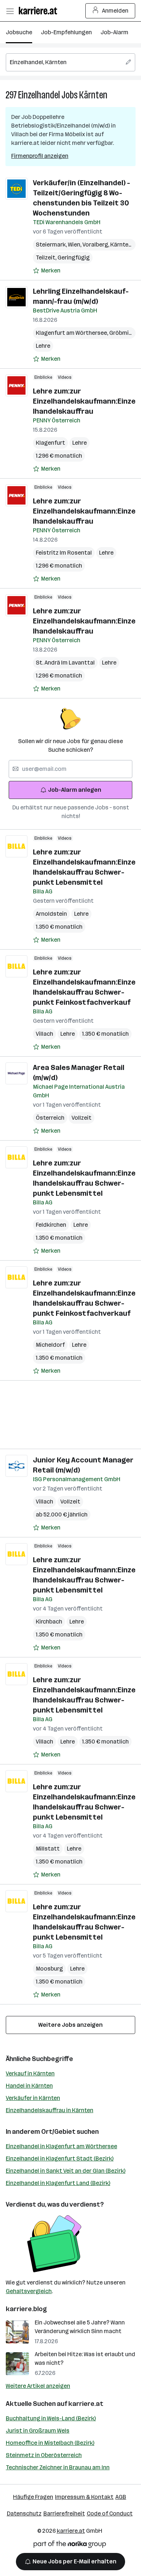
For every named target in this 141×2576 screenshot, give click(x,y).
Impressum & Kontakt (84, 2497)
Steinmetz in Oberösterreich (44, 2455)
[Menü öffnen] (10, 11)
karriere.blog (26, 2309)
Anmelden (115, 11)
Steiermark (52, 245)
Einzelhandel (39, 95)
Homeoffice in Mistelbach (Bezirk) (50, 2443)
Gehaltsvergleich (29, 2291)
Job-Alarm (114, 32)
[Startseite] (40, 11)
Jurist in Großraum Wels (38, 2431)
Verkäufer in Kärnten (33, 2098)
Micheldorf (50, 1345)
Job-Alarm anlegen (75, 790)
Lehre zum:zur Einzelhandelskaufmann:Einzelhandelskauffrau (84, 401)
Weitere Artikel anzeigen (38, 2386)
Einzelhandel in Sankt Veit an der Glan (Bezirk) (66, 2171)
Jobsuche (19, 32)
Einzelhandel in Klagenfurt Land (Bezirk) (58, 2183)
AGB (121, 2497)
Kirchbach (49, 1622)
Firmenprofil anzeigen (40, 156)
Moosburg (49, 1969)
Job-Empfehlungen (66, 32)
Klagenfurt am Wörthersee (72, 333)
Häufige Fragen (33, 2497)
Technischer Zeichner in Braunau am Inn (58, 2467)
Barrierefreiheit (64, 2513)
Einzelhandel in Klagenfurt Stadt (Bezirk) (60, 2158)
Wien (75, 245)
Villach (44, 1034)
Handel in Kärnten (29, 2086)
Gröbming (123, 333)
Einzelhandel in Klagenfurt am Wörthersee (61, 2146)
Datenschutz (24, 2513)
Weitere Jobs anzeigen (70, 2025)
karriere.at (86, 2404)
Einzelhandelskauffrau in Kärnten (50, 2110)
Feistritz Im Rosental (64, 553)
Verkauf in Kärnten (30, 2073)
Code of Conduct (110, 2513)
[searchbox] (70, 62)
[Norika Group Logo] (70, 2546)
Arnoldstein (51, 914)
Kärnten (93, 95)
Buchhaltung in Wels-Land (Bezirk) (51, 2418)
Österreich (50, 1118)
